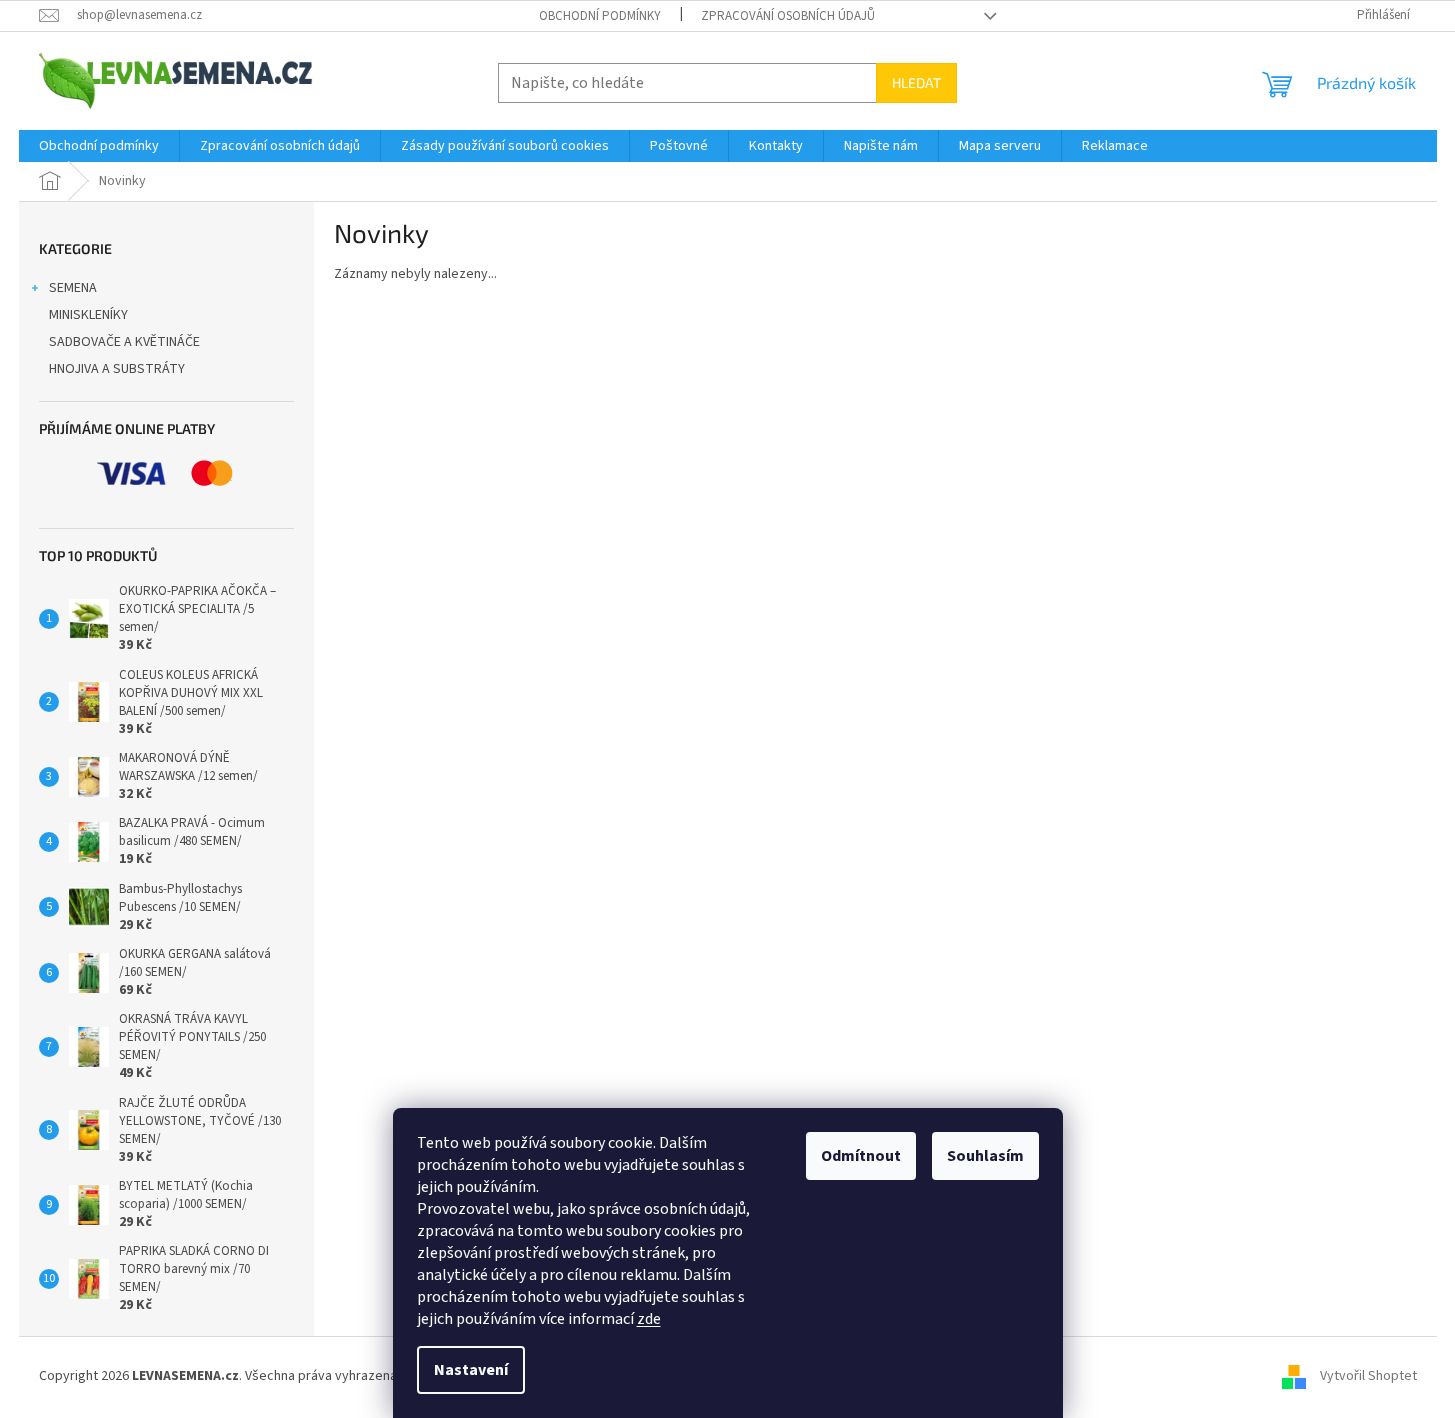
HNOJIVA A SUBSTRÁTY (117, 369)
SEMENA (73, 288)
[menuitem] (99, 146)
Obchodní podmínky (600, 16)
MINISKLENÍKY (88, 315)
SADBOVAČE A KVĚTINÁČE (124, 342)
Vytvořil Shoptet (1368, 1377)
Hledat (916, 82)
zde (649, 1319)
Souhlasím (985, 1156)
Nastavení (471, 1370)
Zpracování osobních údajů (788, 16)
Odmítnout (861, 1156)
